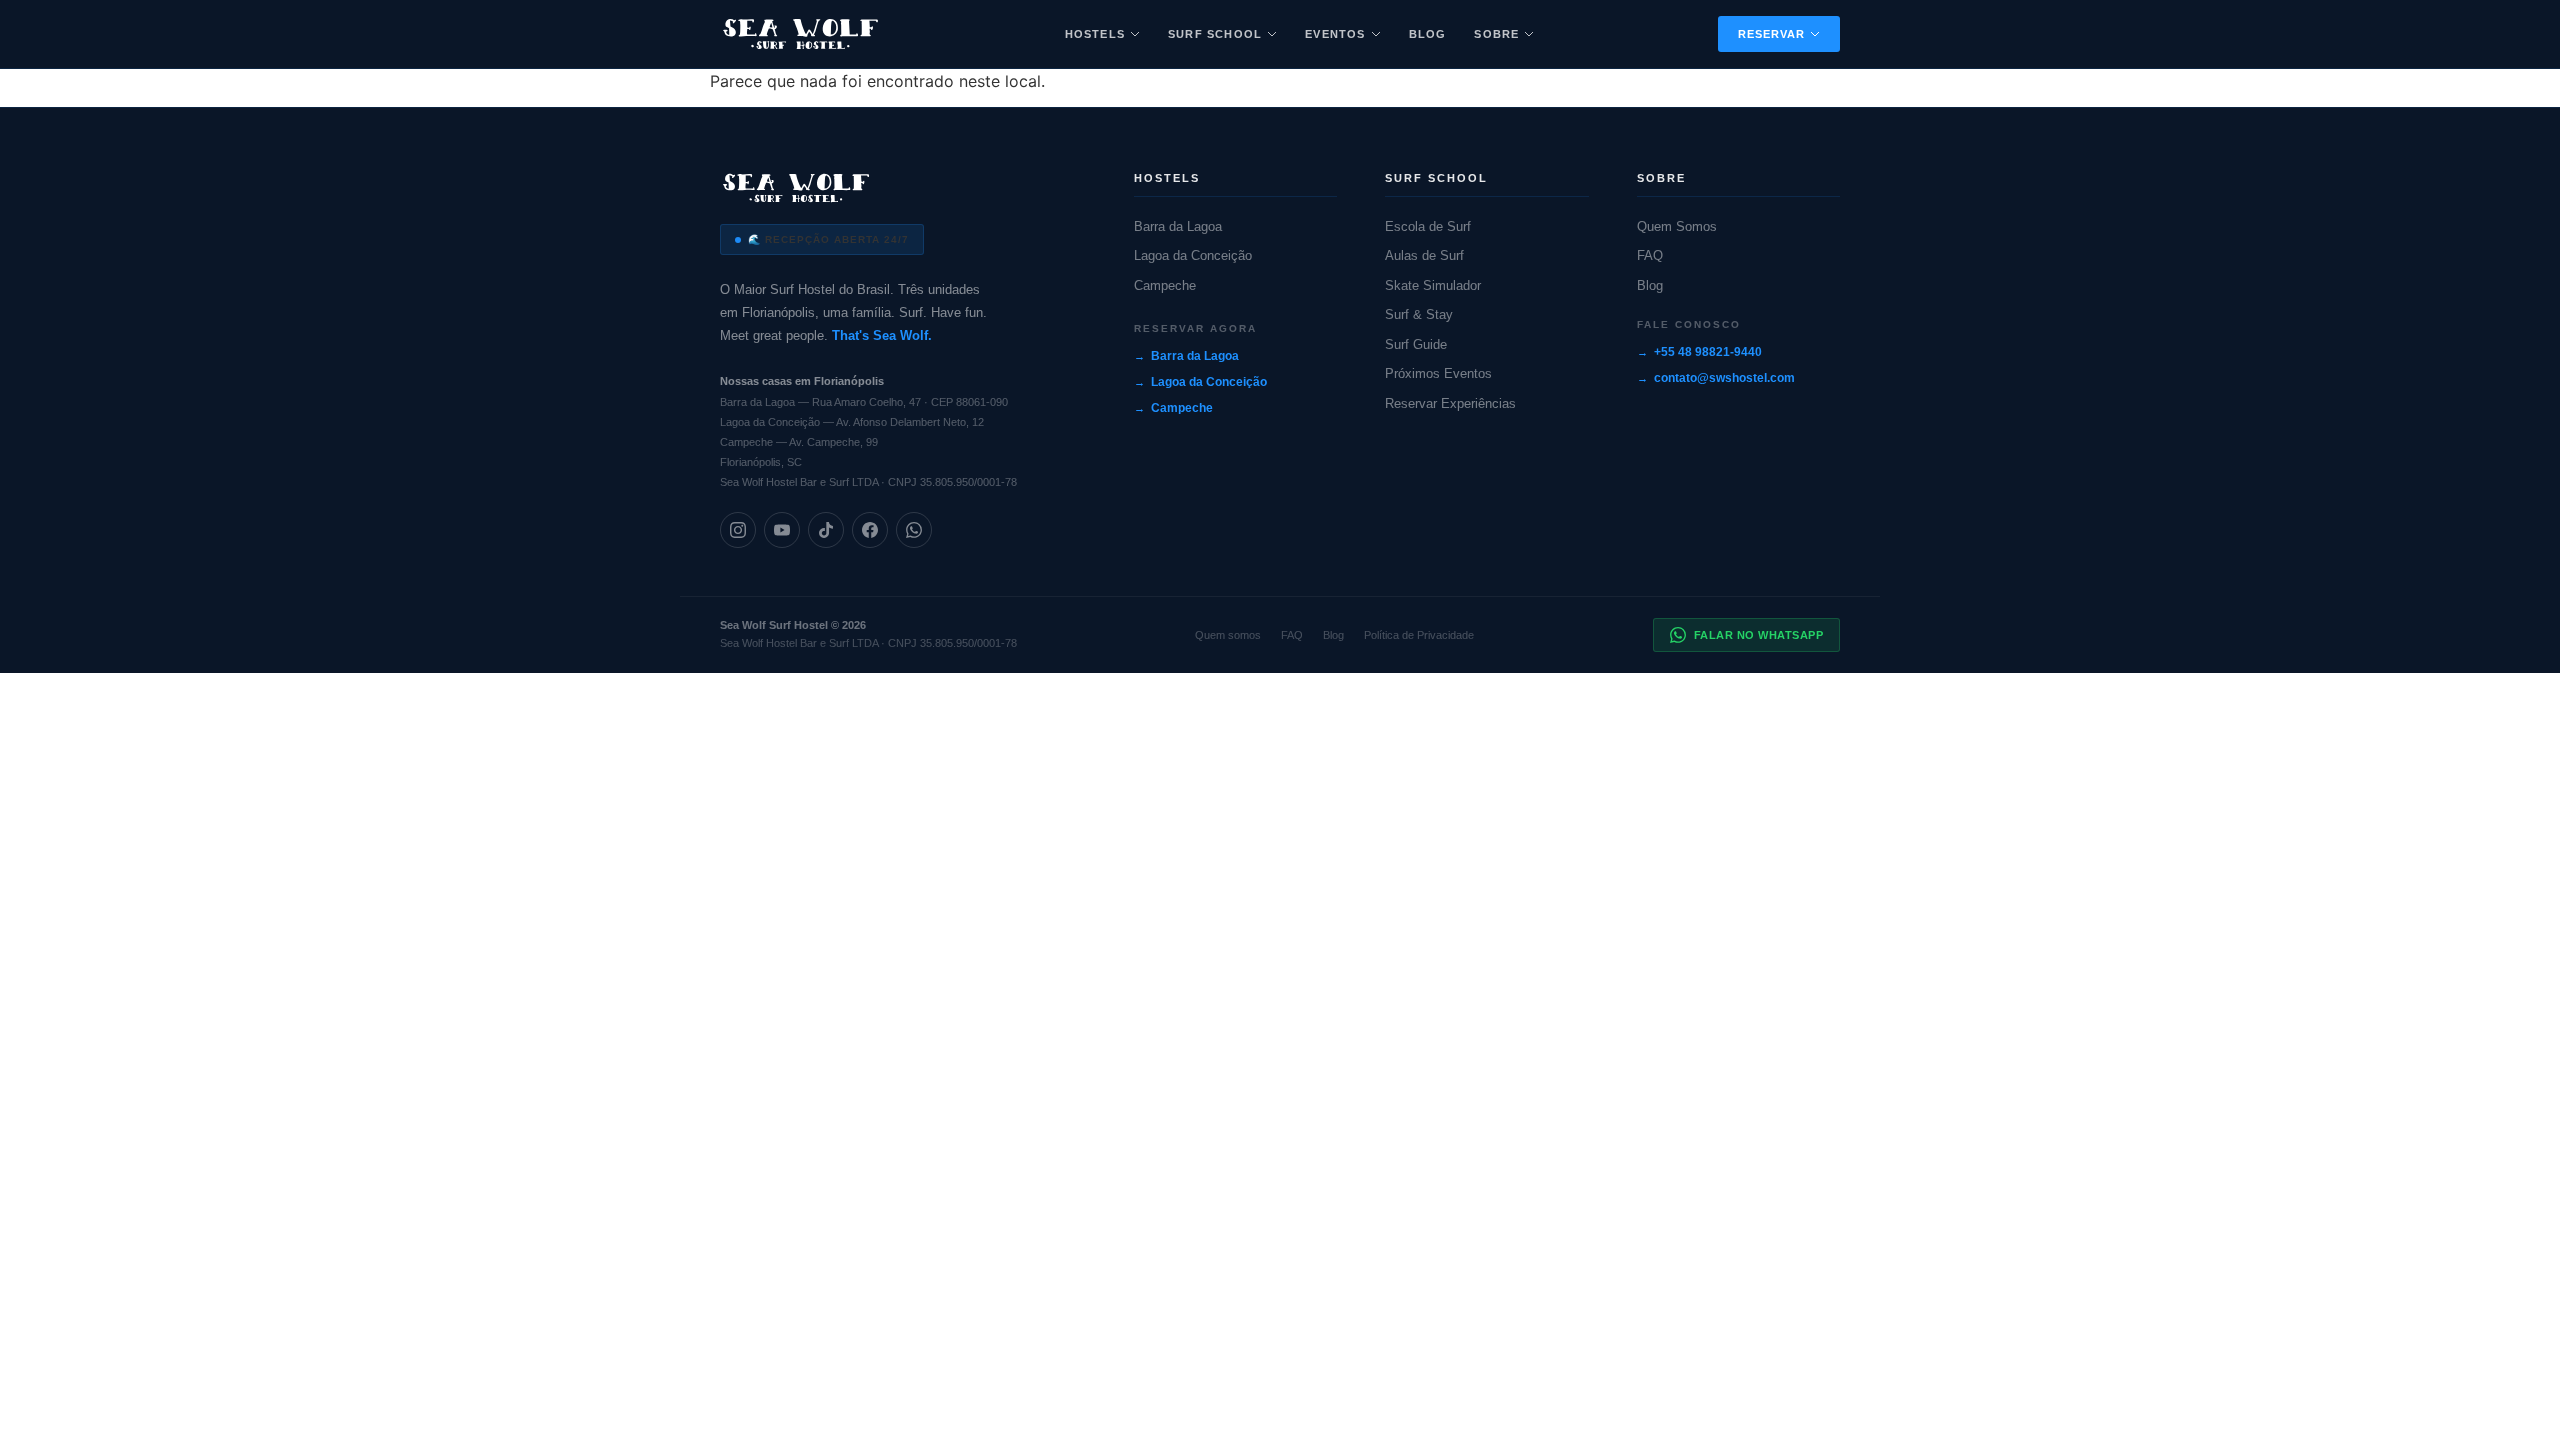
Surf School (1215, 34)
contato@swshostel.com (1724, 378)
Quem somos (1228, 635)
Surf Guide (1416, 344)
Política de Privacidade (1419, 635)
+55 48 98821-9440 (1708, 352)
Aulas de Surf (1424, 255)
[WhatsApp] (914, 530)
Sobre (1496, 34)
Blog (1428, 34)
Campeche (1165, 285)
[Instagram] (738, 530)
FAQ (1650, 255)
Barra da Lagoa (1178, 226)
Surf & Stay (1419, 314)
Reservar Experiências (1450, 403)
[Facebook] (870, 530)
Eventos (1335, 34)
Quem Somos (1677, 226)
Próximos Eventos (1438, 373)
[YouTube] (782, 530)
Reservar (1771, 34)
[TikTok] (826, 530)
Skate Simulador (1433, 285)
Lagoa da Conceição (1193, 255)
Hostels (1095, 34)
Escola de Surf (1428, 226)
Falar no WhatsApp (1759, 635)
